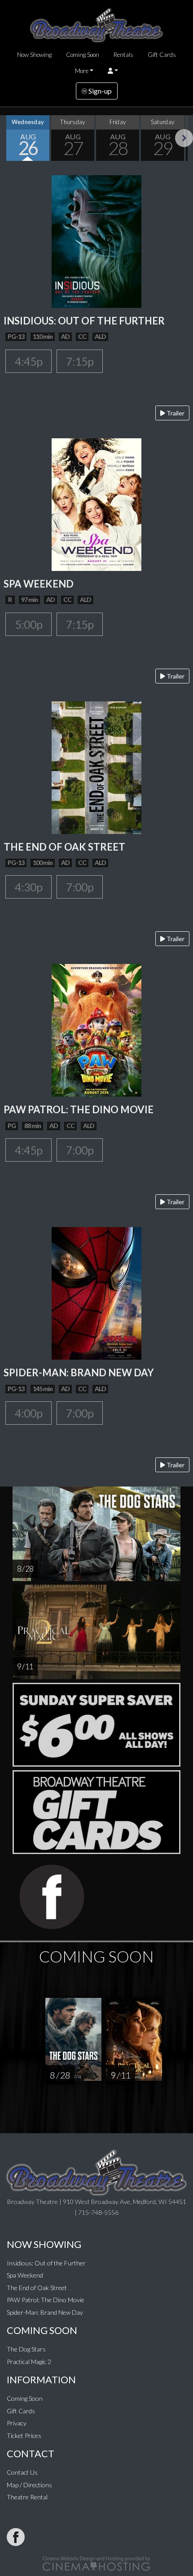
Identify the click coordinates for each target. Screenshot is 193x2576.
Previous (9, 138)
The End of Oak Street (37, 2288)
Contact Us (22, 2472)
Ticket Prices (24, 2436)
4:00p (29, 1413)
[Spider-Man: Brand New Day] (96, 1293)
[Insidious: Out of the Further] (96, 240)
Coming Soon (83, 55)
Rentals (123, 55)
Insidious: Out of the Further (46, 2263)
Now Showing (34, 55)
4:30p (29, 887)
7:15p (80, 361)
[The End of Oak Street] (96, 767)
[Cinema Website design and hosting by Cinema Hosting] (96, 2563)
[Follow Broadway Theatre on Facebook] (16, 2537)
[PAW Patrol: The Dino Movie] (96, 1030)
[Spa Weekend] (96, 504)
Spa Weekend (25, 2275)
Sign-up (99, 91)
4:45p (29, 361)
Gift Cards (162, 55)
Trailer (175, 413)
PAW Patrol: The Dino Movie (46, 2300)
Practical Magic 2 (29, 2362)
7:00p (80, 887)
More (82, 71)
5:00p (29, 624)
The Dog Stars (26, 2349)
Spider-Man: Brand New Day (45, 2312)
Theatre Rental (27, 2497)
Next (184, 138)
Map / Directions (29, 2485)
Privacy (17, 2423)
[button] (113, 71)
